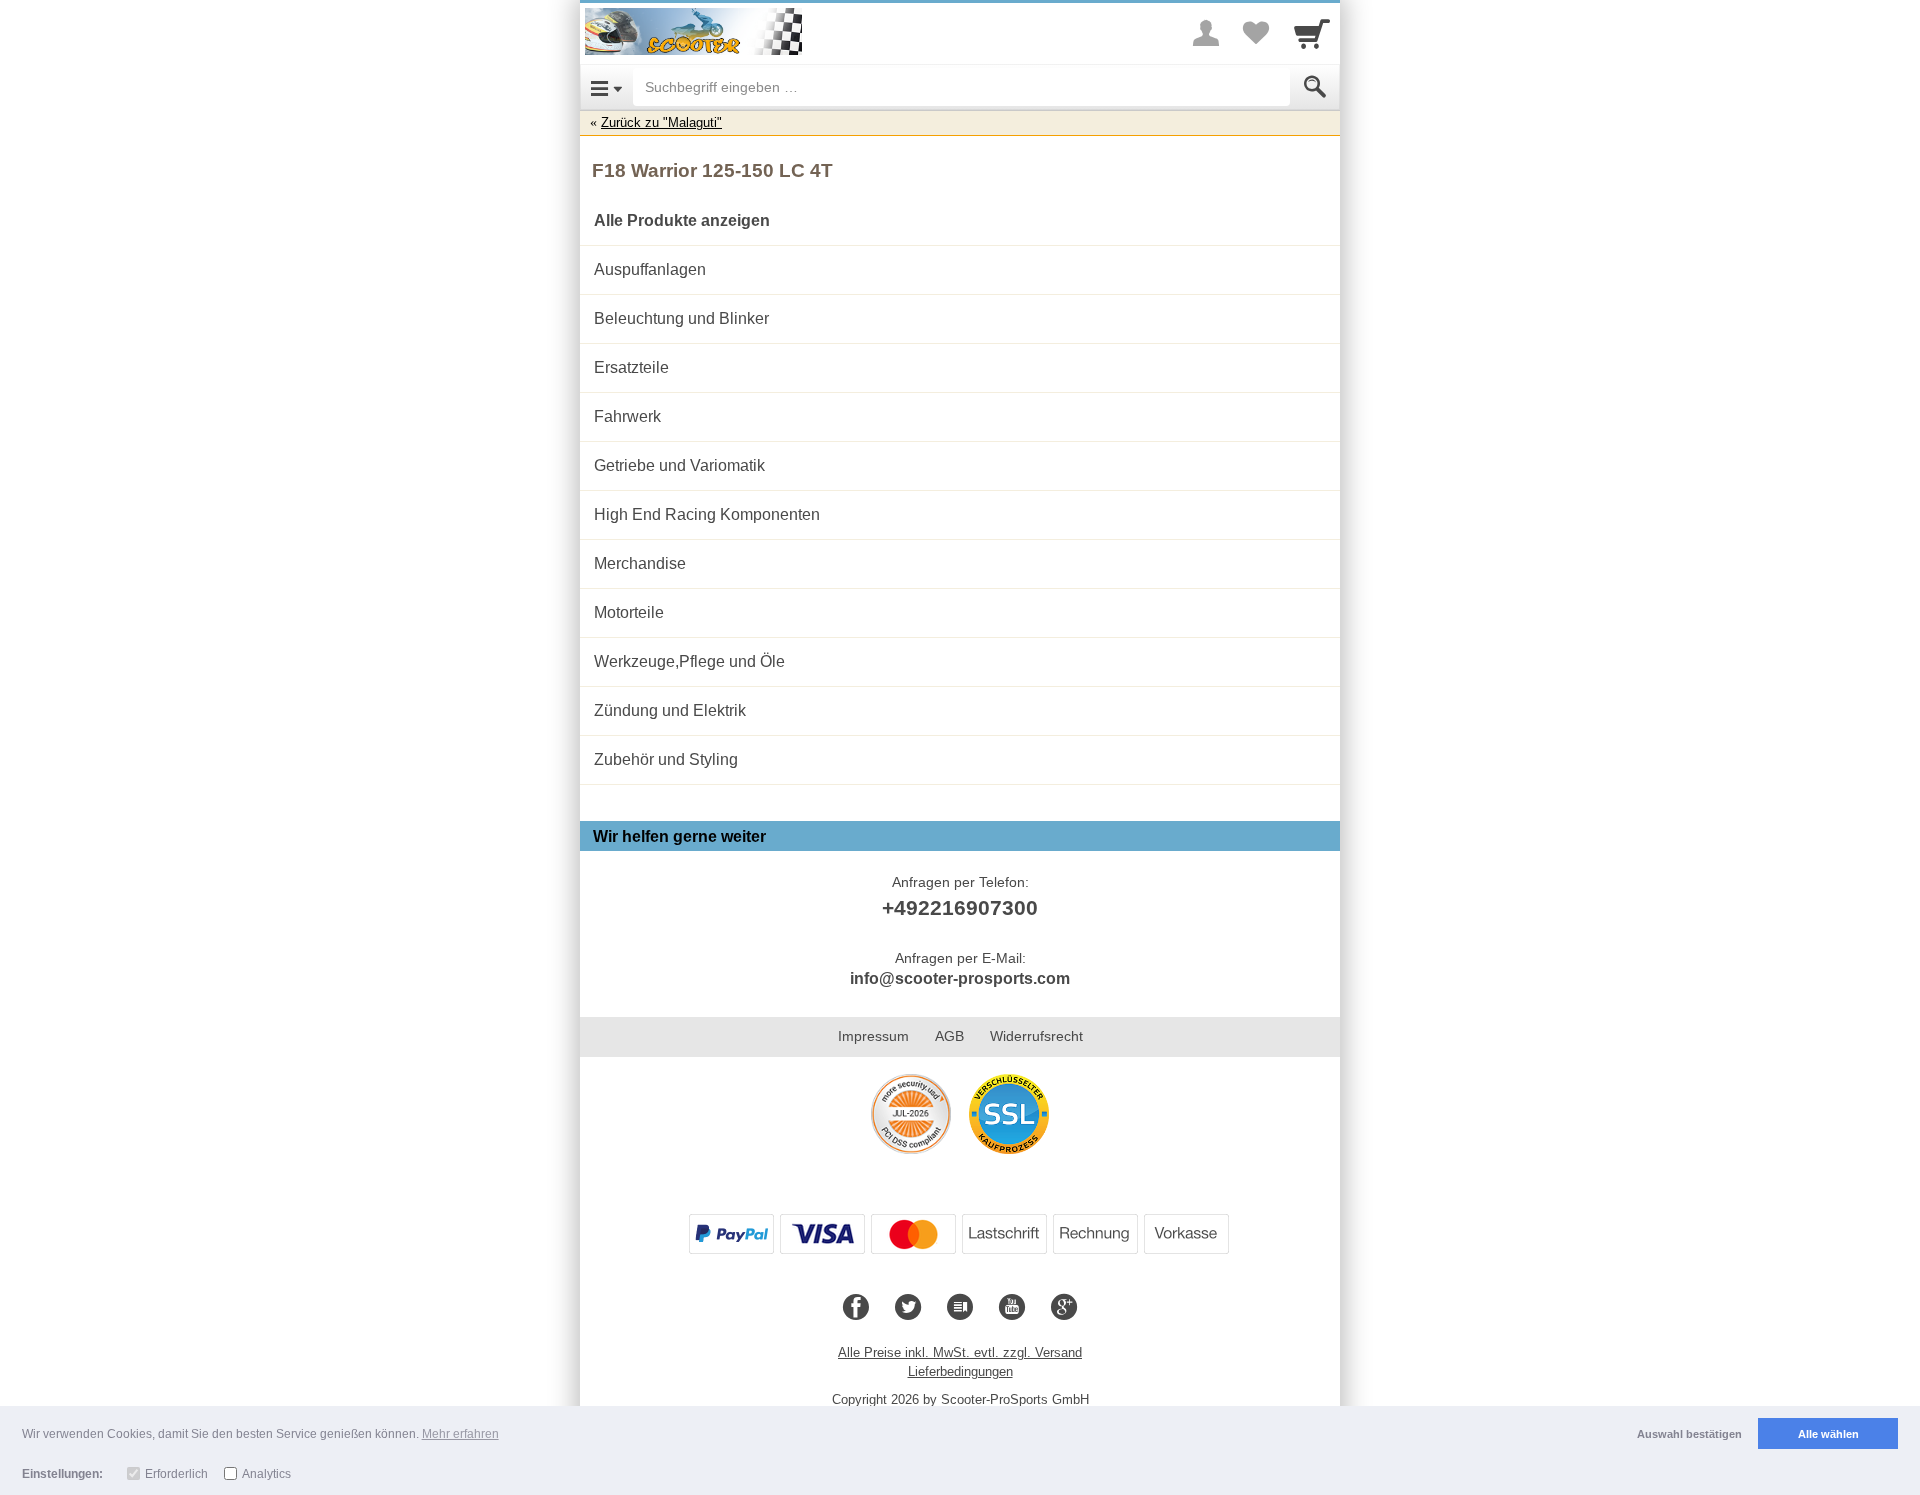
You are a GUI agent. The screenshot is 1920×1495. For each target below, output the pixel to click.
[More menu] (1206, 33)
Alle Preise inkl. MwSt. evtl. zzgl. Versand (960, 1352)
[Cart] (1312, 33)
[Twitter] (908, 1308)
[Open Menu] (606, 87)
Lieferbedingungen (960, 1371)
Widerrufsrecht (1036, 1036)
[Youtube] (1012, 1308)
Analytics (266, 1474)
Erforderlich (176, 1474)
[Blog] (960, 1308)
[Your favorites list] (1256, 33)
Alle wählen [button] (1828, 1434)
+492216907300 (960, 907)
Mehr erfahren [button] (460, 1434)
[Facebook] (856, 1308)
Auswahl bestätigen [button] (1689, 1434)
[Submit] (1315, 87)
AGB (949, 1036)
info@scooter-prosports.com (960, 978)
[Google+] (1064, 1308)
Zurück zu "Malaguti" (661, 122)
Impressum (873, 1036)
